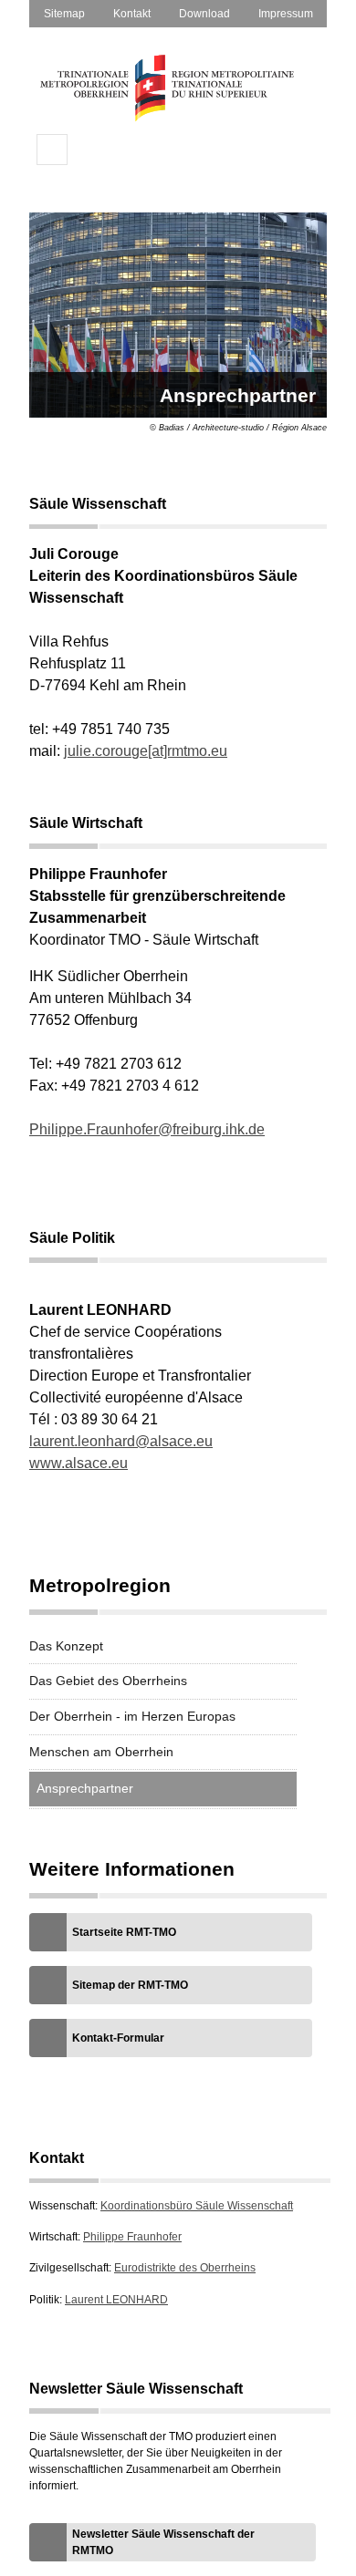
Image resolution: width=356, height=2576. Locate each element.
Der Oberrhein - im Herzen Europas (132, 1716)
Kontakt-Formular (118, 2038)
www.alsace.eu (79, 1463)
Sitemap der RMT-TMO (130, 1985)
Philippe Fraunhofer (132, 2237)
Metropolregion (100, 1586)
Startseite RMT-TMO (124, 1932)
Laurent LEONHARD (116, 2300)
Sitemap (64, 14)
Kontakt (132, 14)
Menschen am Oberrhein (101, 1752)
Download (204, 14)
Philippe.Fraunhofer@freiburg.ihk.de (147, 1129)
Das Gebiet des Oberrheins (108, 1681)
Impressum (286, 14)
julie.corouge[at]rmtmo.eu (146, 751)
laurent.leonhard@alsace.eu (121, 1441)
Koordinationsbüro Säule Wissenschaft (197, 2206)
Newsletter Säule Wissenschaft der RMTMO (163, 2542)
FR (93, 150)
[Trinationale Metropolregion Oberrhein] (166, 118)
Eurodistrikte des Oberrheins (185, 2268)
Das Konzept (66, 1646)
